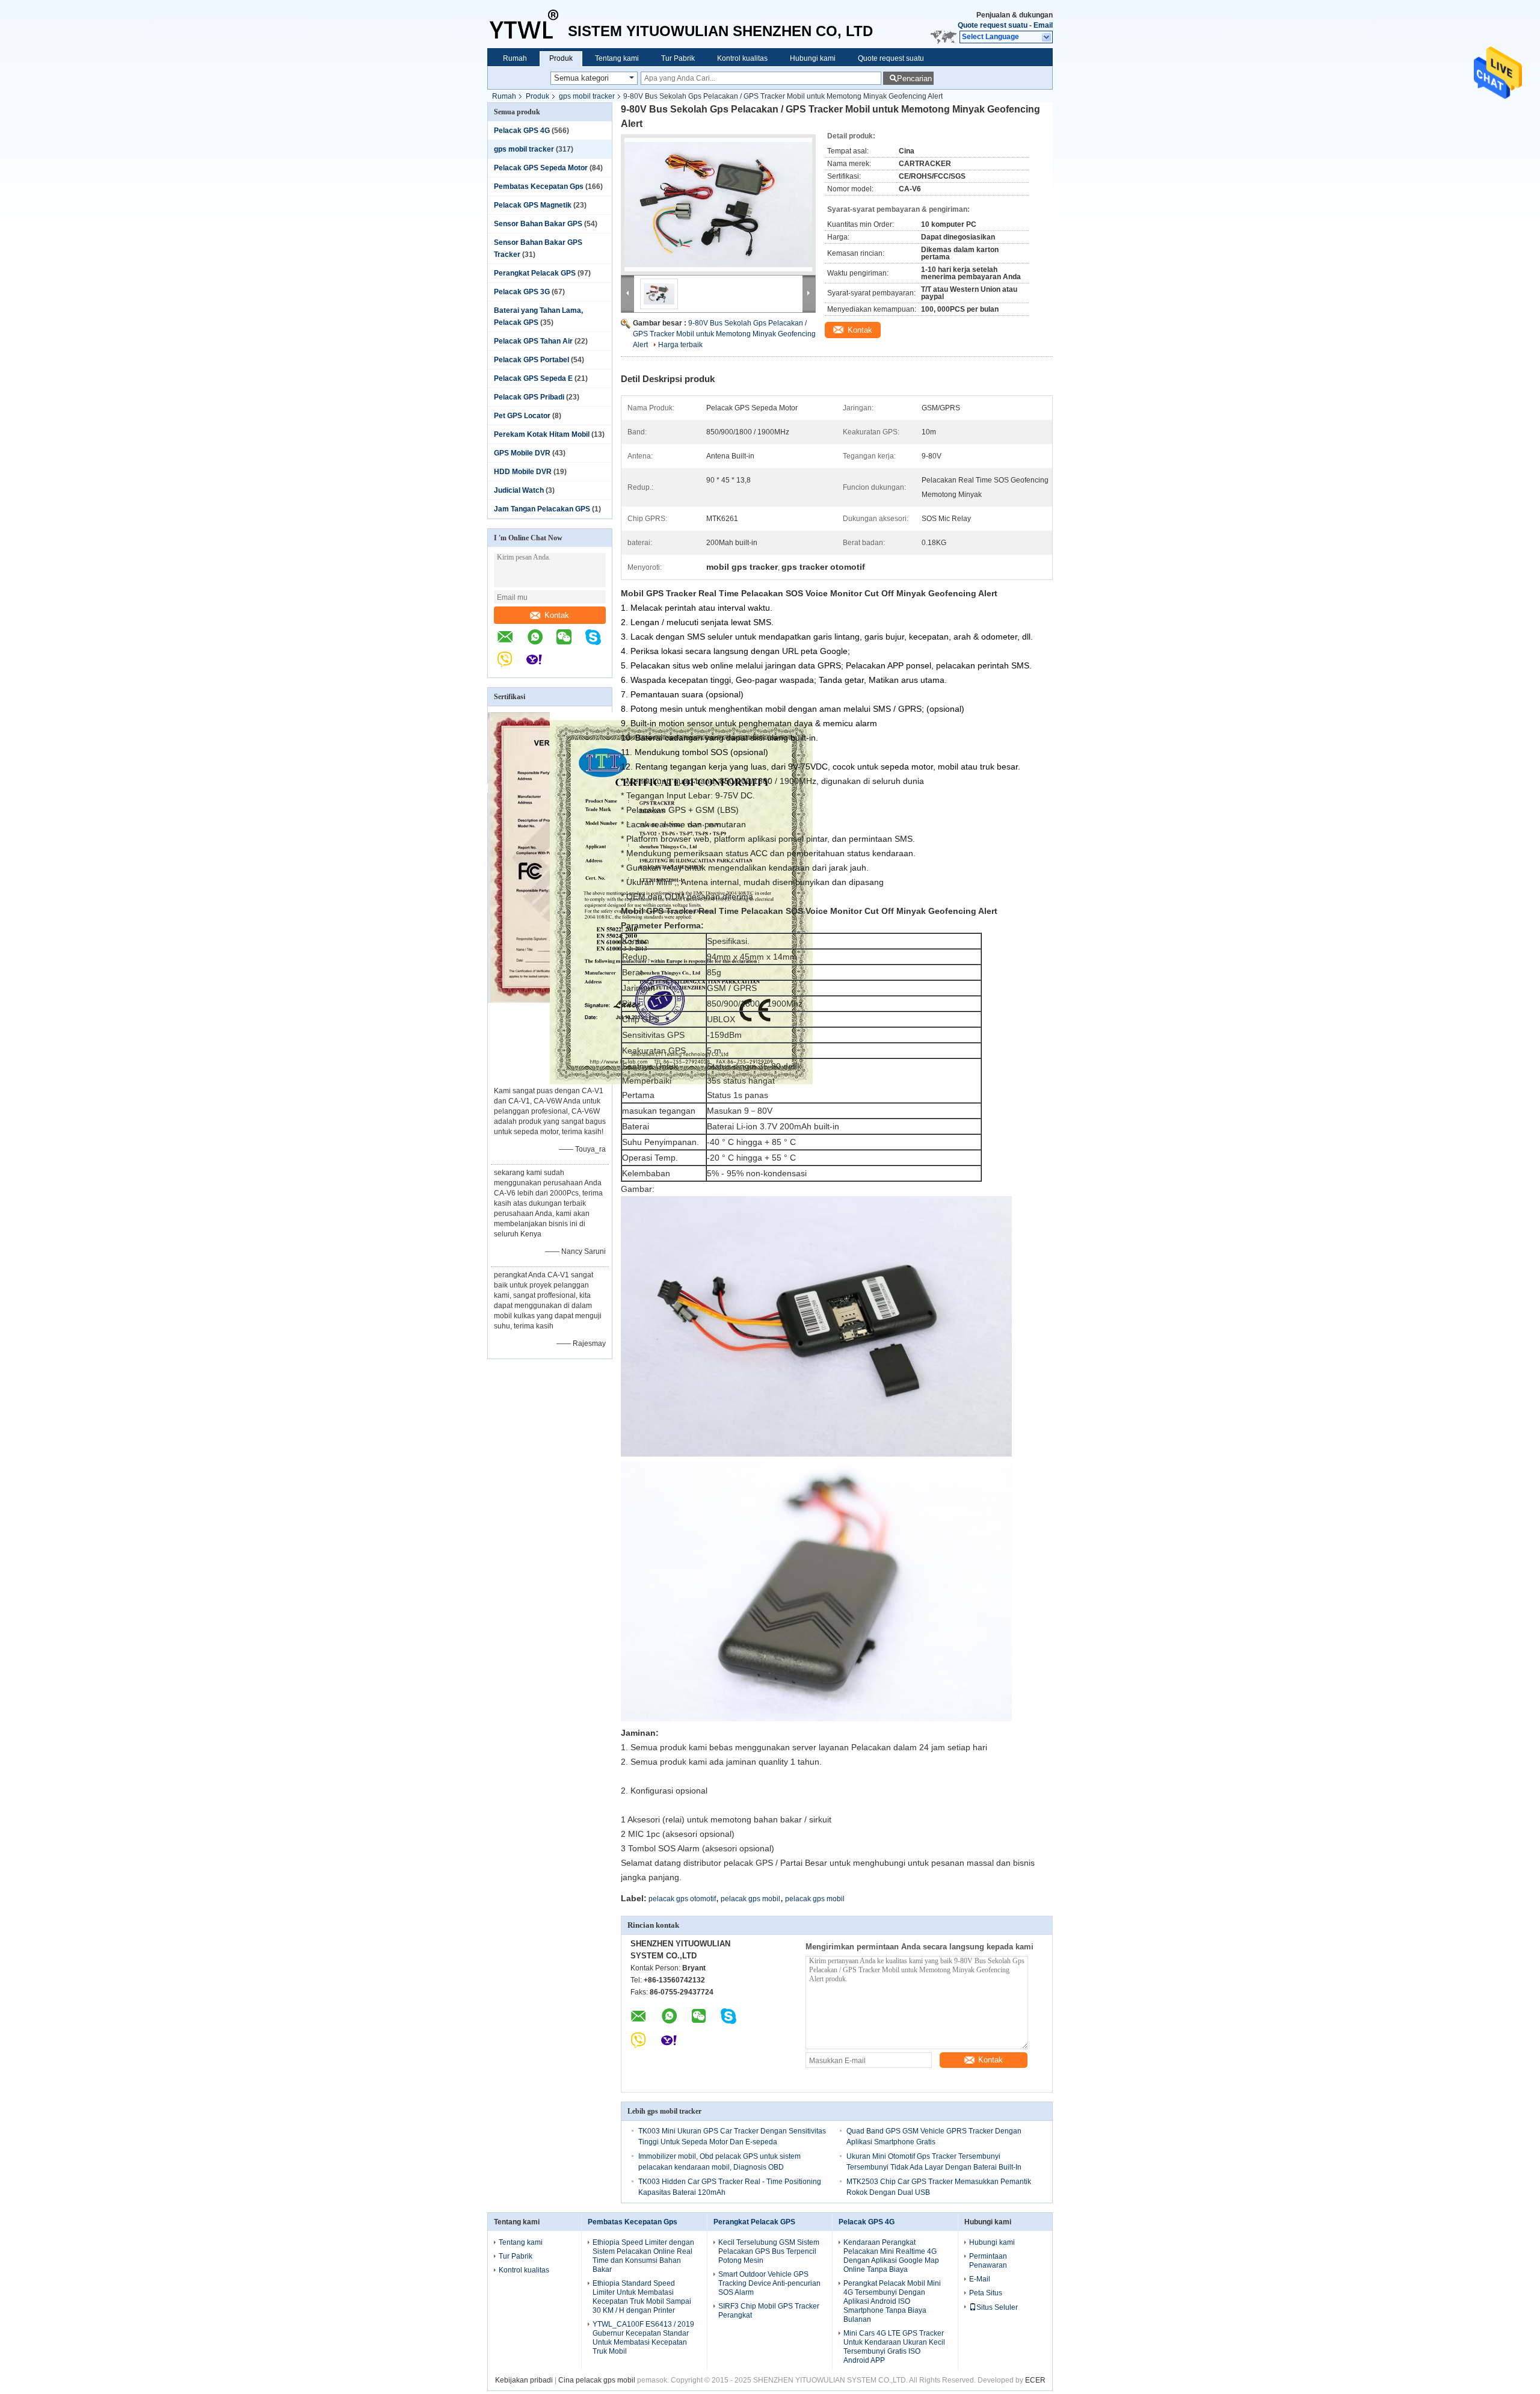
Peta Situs (986, 2293)
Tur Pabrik (678, 58)
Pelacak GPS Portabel (531, 360)
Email (1043, 25)
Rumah (515, 58)
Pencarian (914, 79)
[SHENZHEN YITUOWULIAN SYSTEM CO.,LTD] (528, 24)
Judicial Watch (519, 490)
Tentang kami (617, 58)
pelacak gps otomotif (682, 1899)
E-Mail (980, 2279)
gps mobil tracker (587, 96)
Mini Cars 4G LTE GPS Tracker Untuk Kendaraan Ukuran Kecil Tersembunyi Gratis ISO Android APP (894, 2347)
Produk (561, 58)
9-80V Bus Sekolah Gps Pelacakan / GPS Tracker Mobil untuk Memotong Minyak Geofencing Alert (724, 334)
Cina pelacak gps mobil (597, 2380)
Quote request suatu (993, 25)
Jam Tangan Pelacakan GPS (542, 509)
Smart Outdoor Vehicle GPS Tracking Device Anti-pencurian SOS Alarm (769, 2283)
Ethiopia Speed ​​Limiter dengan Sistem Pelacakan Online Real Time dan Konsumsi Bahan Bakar (643, 2256)
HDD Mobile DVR (523, 472)
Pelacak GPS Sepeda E (533, 378)
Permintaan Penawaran (988, 2261)
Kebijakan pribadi (524, 2380)
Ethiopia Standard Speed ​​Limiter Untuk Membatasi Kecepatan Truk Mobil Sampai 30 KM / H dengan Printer (642, 2297)
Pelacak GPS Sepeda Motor (541, 168)
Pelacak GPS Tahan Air (533, 341)
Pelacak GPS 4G (522, 131)
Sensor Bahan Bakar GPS (538, 224)
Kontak (557, 615)
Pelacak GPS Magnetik (533, 205)
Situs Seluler (997, 2307)
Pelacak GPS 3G (522, 292)
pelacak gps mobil (750, 1899)
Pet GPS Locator (522, 416)
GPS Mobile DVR (522, 453)
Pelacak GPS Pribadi (529, 397)
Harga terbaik (680, 345)
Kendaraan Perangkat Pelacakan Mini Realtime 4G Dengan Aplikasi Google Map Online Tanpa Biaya (891, 2256)
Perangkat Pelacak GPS (535, 273)
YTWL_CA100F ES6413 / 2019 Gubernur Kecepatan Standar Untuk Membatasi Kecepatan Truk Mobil (643, 2338)
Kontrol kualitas (742, 58)
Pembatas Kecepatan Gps (539, 187)
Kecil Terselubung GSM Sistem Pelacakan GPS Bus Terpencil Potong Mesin (769, 2251)
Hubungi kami (813, 58)
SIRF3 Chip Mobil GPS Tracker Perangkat (769, 2311)
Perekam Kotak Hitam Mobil (542, 434)
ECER (1035, 2380)
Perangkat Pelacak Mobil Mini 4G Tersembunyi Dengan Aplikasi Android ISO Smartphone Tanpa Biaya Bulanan (892, 2301)
